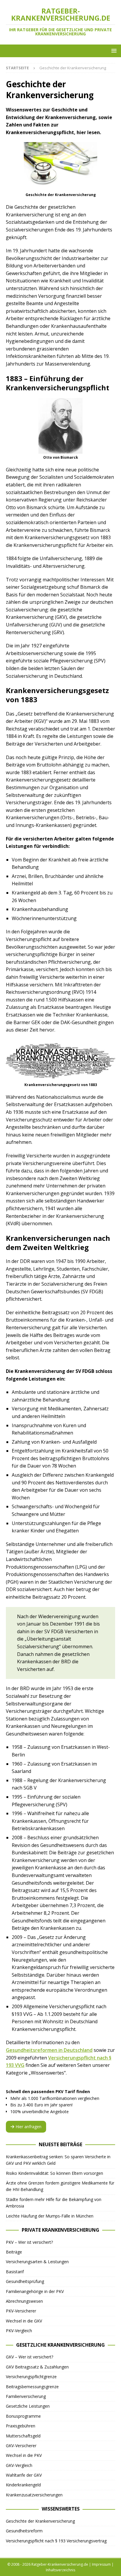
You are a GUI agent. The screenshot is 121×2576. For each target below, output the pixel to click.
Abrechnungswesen (24, 2301)
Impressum (101, 2564)
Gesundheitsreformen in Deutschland (49, 2050)
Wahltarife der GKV (24, 2475)
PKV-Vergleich (19, 2331)
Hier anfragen (28, 2127)
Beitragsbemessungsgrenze (32, 2387)
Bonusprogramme (23, 2416)
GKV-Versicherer (21, 2446)
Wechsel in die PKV (24, 2455)
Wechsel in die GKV (24, 2321)
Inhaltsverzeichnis (60, 2570)
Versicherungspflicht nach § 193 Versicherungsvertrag (56, 2541)
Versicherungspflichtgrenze (31, 2377)
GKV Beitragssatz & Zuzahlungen (37, 2367)
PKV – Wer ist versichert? (29, 2242)
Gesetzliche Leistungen (28, 2406)
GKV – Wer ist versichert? (30, 2357)
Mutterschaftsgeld (23, 2436)
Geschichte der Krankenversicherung (40, 2521)
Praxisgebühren (21, 2426)
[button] (113, 51)
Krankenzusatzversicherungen (34, 2495)
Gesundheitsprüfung (25, 2281)
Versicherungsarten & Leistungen (37, 2262)
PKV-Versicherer (21, 2311)
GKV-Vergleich (19, 2465)
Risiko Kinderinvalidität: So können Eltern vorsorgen (54, 2173)
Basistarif (15, 2272)
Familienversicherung (26, 2396)
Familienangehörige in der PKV (35, 2291)
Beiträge (14, 2252)
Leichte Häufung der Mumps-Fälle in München (50, 2216)
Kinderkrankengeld (23, 2485)
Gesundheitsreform (24, 2531)
